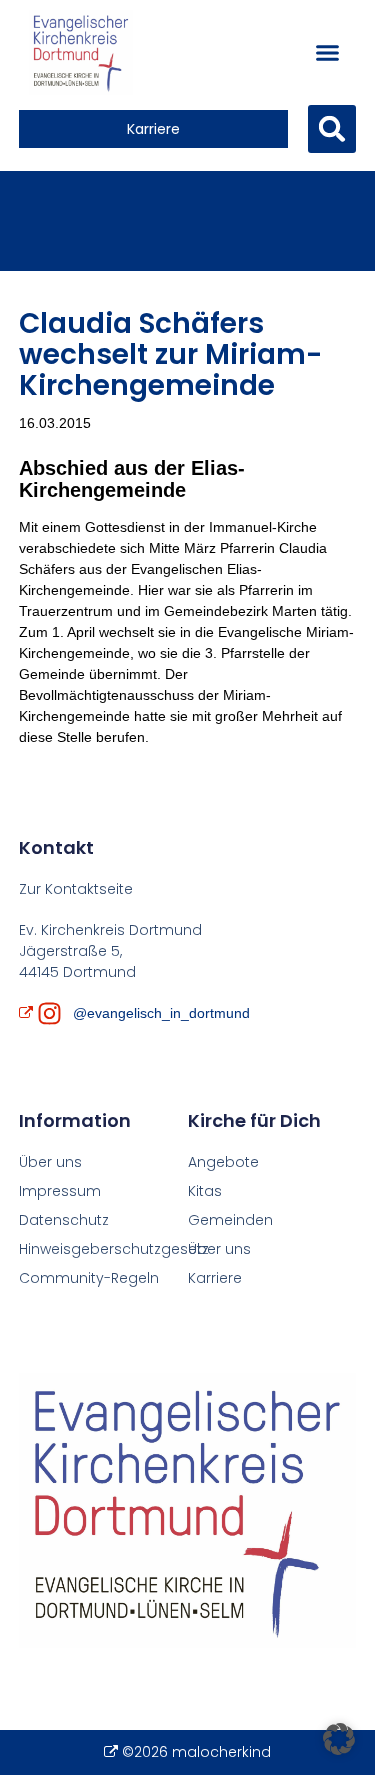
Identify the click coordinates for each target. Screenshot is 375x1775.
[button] (328, 53)
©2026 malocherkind (196, 1752)
